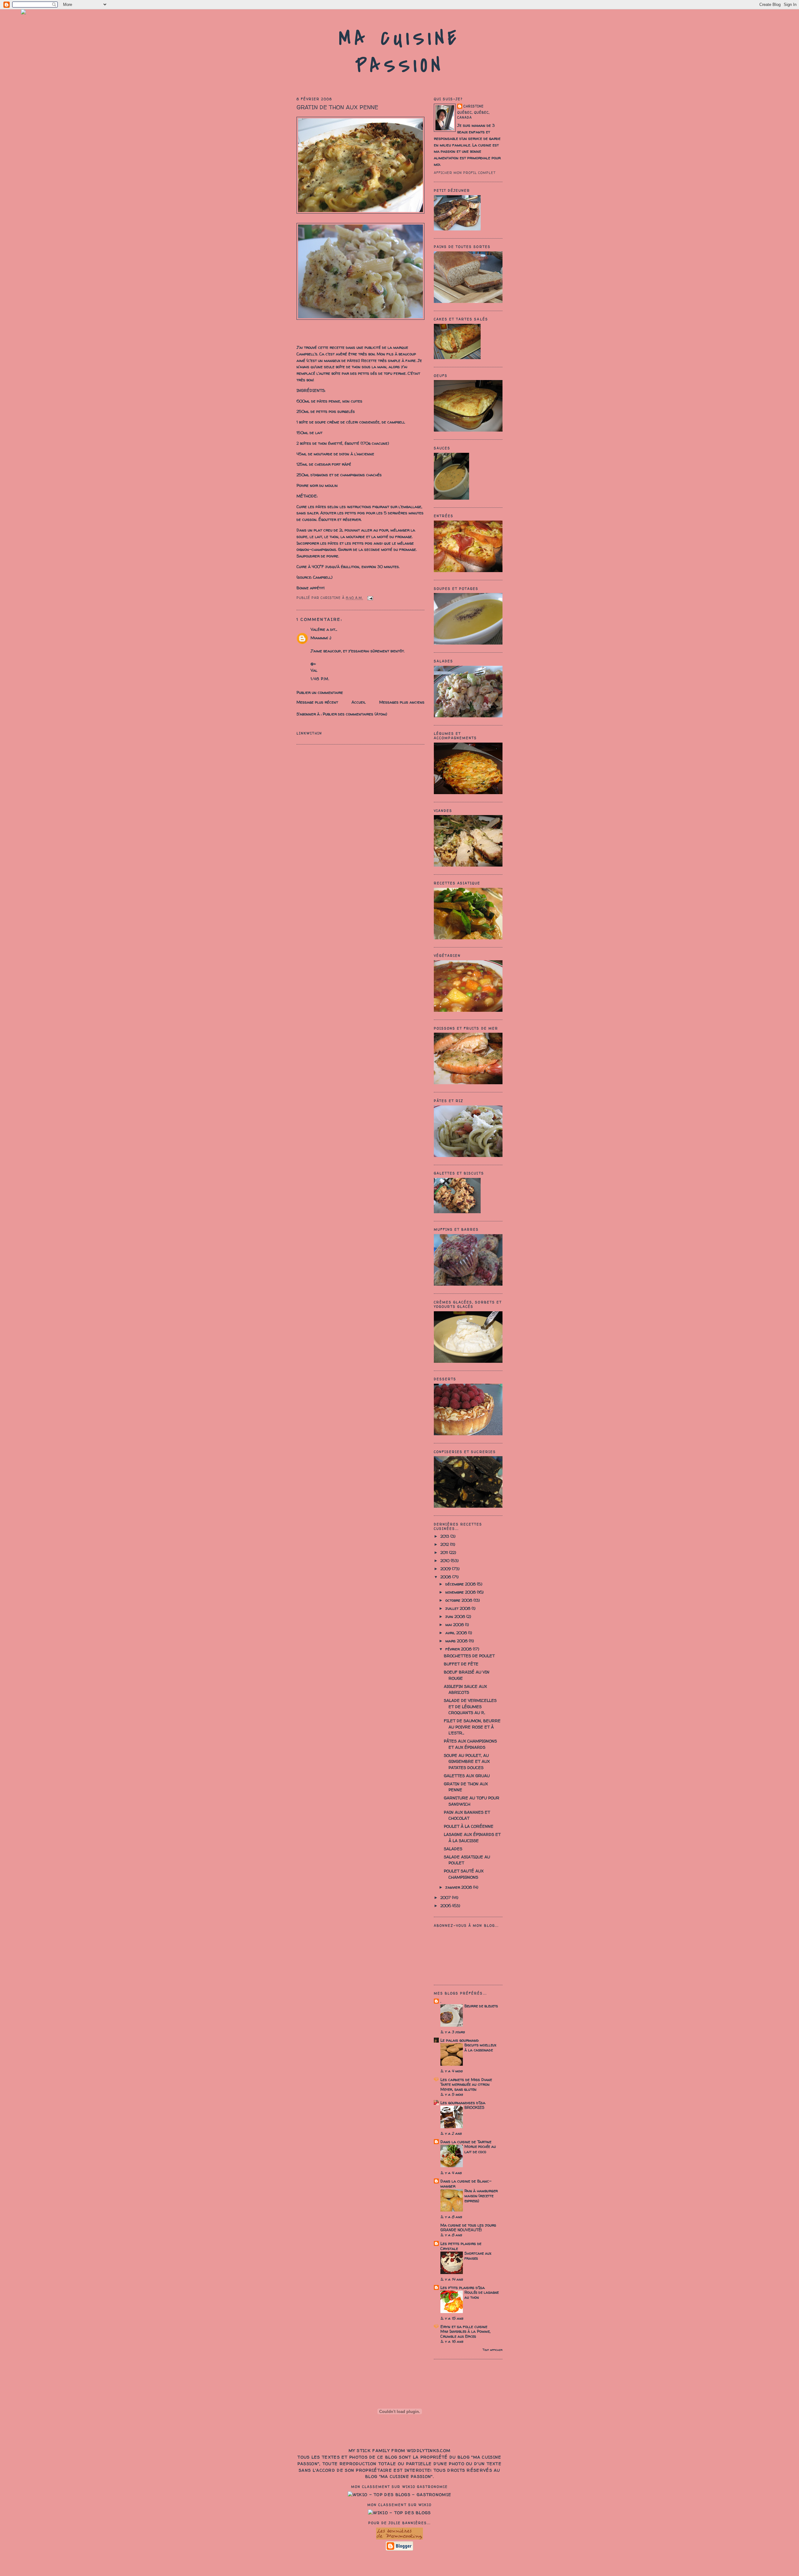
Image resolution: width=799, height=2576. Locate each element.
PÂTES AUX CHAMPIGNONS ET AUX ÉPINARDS (470, 1744)
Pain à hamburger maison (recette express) (481, 2196)
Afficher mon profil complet (465, 173)
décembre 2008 (461, 1584)
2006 (446, 1906)
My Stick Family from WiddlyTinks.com (400, 2450)
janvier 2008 (459, 1887)
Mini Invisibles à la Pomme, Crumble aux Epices (466, 2334)
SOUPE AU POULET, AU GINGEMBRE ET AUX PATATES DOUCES (467, 1761)
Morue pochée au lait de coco (480, 2149)
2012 (445, 1544)
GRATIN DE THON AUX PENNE (337, 107)
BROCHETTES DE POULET (469, 1656)
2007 (446, 1897)
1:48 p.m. (320, 679)
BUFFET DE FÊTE (461, 1664)
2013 (445, 1536)
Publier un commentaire (320, 692)
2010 (446, 1560)
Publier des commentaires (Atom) (355, 714)
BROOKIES (474, 2107)
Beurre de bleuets (481, 2006)
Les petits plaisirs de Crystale (461, 2246)
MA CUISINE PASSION (399, 52)
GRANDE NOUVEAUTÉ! (461, 2230)
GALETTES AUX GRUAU (467, 1776)
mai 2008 (455, 1624)
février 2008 (459, 1649)
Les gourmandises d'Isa (463, 2103)
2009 (446, 1569)
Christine (474, 106)
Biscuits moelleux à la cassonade (480, 2047)
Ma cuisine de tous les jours (468, 2225)
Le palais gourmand (460, 2040)
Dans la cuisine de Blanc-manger (466, 2183)
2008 (446, 1577)
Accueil (359, 702)
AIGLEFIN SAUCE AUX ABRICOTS (465, 1689)
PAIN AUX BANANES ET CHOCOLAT (467, 1815)
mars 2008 (457, 1641)
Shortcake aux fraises (478, 2256)
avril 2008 (457, 1633)
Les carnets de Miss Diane (466, 2079)
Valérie (318, 629)
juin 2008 (456, 1616)
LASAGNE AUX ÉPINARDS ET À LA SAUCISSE (472, 1837)
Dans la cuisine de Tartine (466, 2142)
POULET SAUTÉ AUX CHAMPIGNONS (464, 1874)
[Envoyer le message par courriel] (369, 598)
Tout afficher (493, 2350)
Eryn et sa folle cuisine (464, 2326)
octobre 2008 (459, 1600)
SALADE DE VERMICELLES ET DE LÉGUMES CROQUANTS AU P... (470, 1706)
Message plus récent (317, 702)
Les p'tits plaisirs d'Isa (463, 2287)
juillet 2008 (458, 1608)
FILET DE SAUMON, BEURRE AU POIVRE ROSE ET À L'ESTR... (472, 1727)
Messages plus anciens (402, 702)
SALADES (453, 1849)
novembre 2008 (461, 1592)
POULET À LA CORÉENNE (469, 1826)
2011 (445, 1552)
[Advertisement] (399, 2562)
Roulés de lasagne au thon (482, 2295)
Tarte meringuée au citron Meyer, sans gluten (465, 2087)
